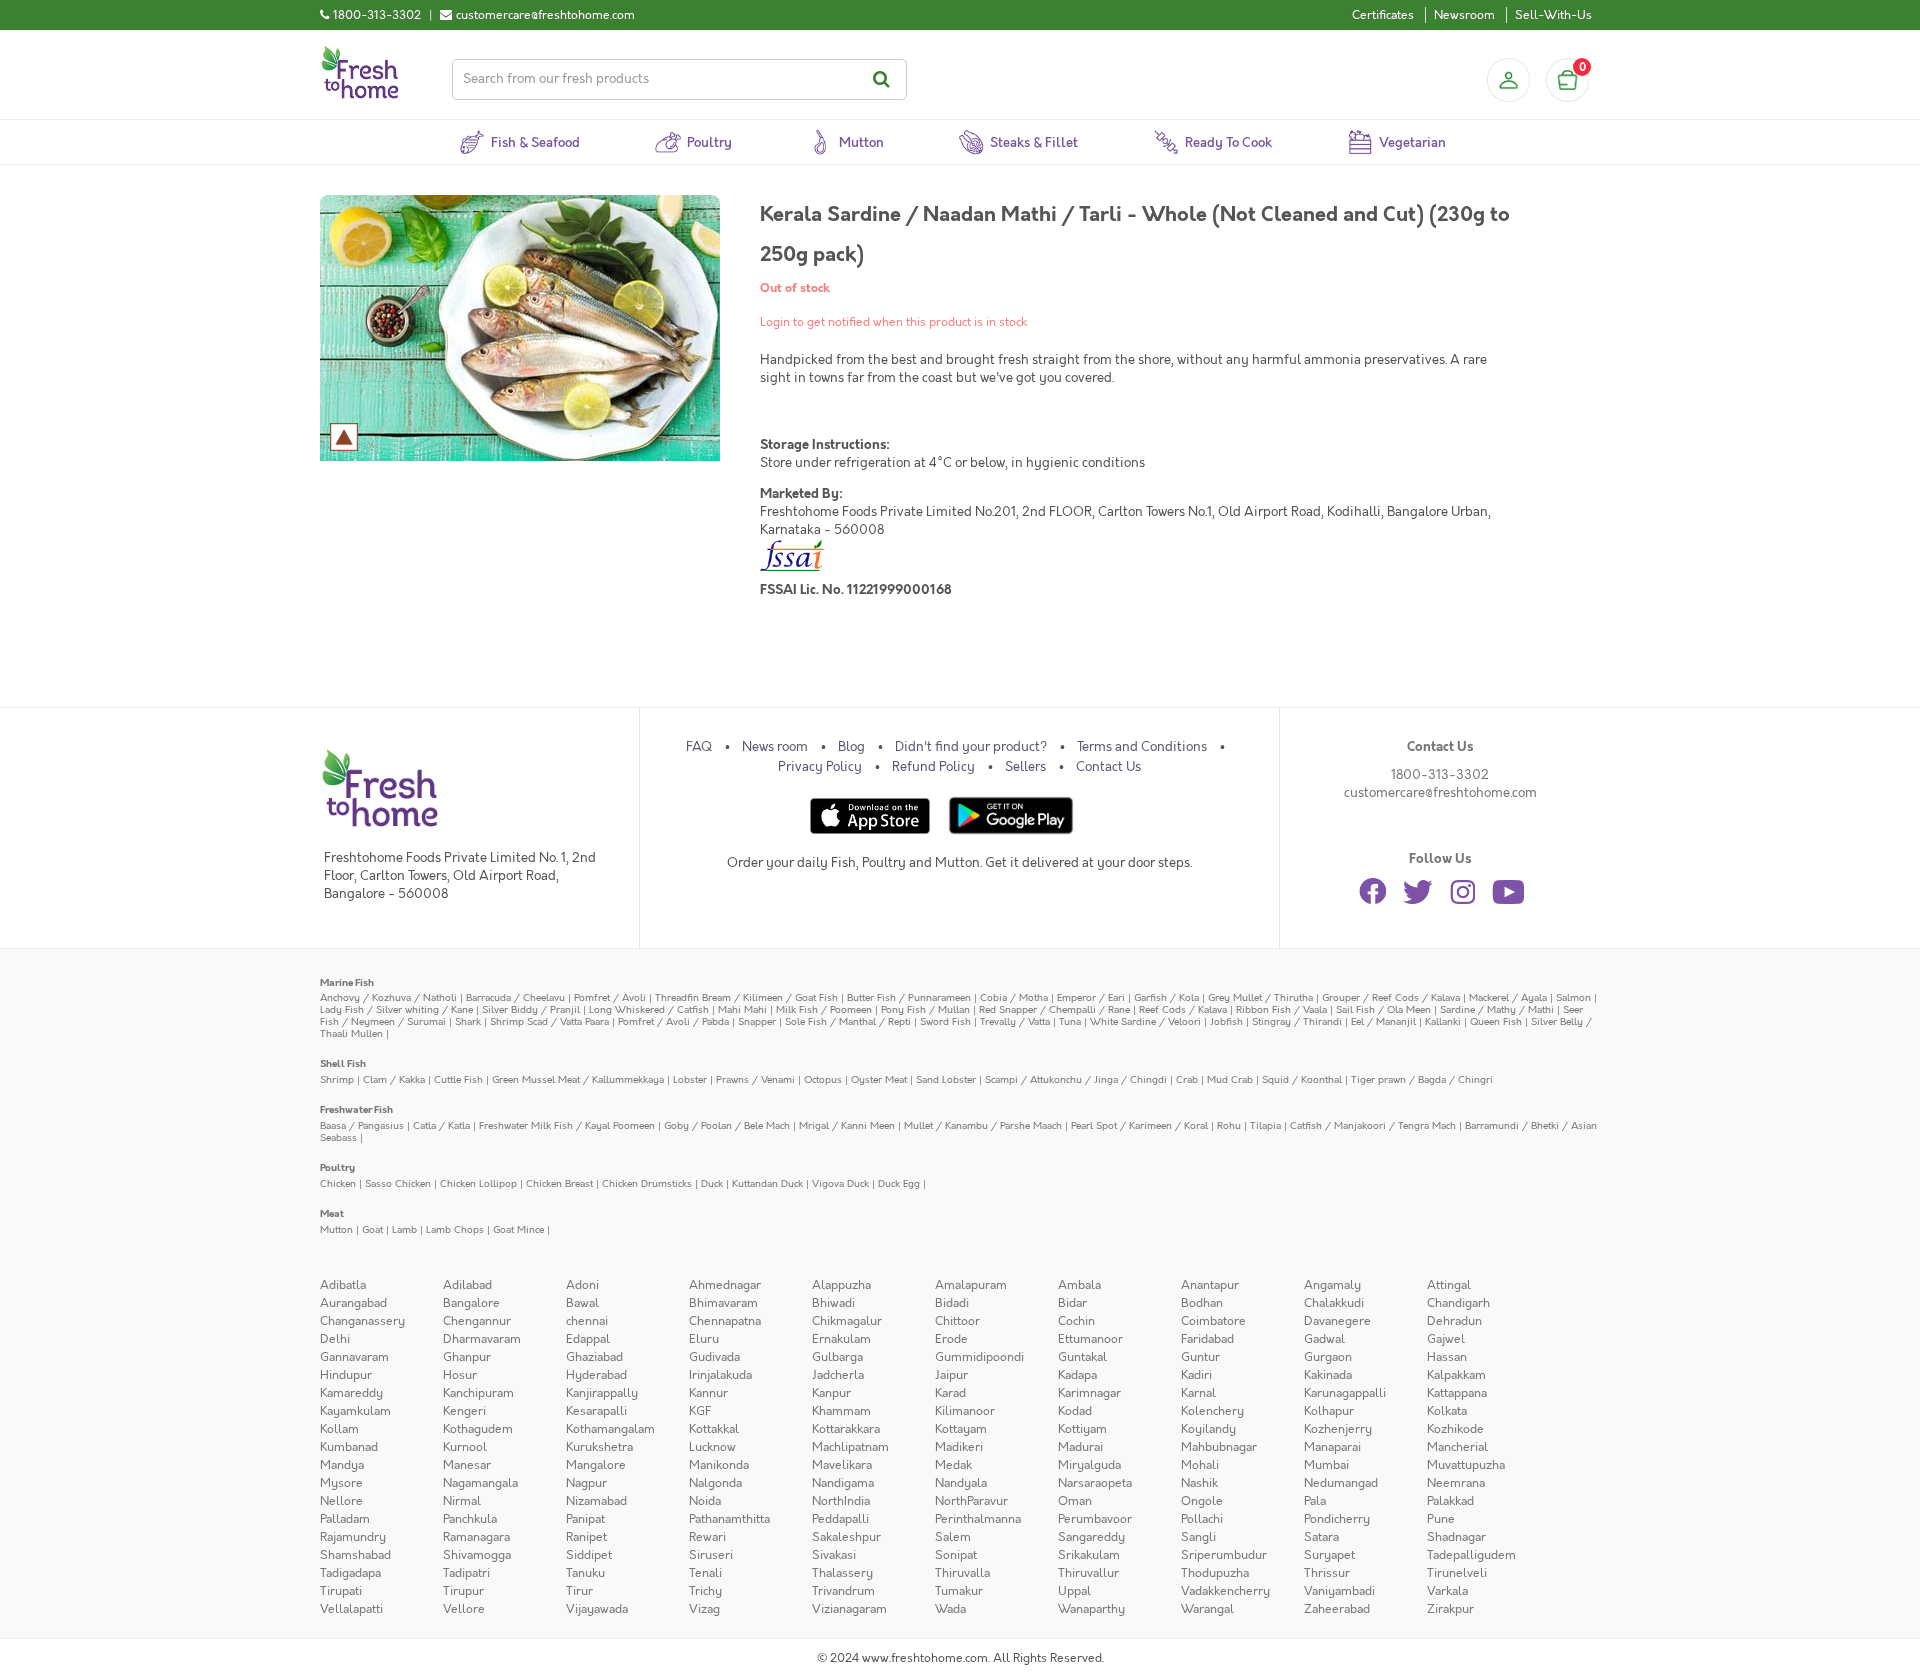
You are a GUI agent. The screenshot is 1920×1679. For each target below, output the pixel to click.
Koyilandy (1208, 1429)
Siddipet (589, 1555)
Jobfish (1226, 1021)
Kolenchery (1212, 1411)
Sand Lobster (946, 1079)
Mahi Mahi (742, 1009)
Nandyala (961, 1483)
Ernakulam (841, 1339)
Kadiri (1196, 1375)
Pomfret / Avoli (610, 997)
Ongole (1202, 1501)
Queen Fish (1496, 1021)
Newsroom (1464, 15)
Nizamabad (596, 1501)
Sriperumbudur (1224, 1555)
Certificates (1383, 15)
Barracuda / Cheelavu (515, 997)
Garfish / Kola (1166, 997)
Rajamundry (353, 1537)
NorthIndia (841, 1501)
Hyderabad (596, 1375)
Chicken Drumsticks (647, 1183)
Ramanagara (476, 1537)
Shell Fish (343, 1063)
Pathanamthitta (729, 1519)
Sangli (1198, 1537)
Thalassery (842, 1573)
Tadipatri (466, 1573)
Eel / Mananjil (1383, 1021)
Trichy (705, 1591)
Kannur (708, 1393)
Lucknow (712, 1447)
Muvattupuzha (1466, 1465)
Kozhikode (1455, 1429)
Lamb (404, 1229)
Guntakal (1082, 1357)
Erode (951, 1339)
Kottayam (961, 1429)
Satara (1321, 1537)
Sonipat (956, 1555)
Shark (468, 1021)
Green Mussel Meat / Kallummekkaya (578, 1079)
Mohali (1200, 1465)
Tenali (705, 1573)
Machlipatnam (850, 1447)
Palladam (345, 1519)
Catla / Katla (441, 1125)
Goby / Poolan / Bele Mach (727, 1125)
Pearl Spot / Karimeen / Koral (1139, 1125)
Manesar (467, 1465)
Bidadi (952, 1303)
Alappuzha (841, 1285)
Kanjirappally (602, 1393)
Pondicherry (1337, 1519)
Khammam (841, 1411)
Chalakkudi (1334, 1303)
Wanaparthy (1091, 1609)
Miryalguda (1089, 1465)
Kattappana (1457, 1393)
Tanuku (585, 1573)
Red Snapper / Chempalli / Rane (1054, 1009)
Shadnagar (1456, 1537)
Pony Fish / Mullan (925, 1009)
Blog (851, 747)
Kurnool (465, 1447)
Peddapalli (840, 1519)
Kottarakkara (846, 1429)
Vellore (464, 1609)
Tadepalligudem (1471, 1555)
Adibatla (343, 1285)
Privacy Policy (820, 767)
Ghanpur (467, 1357)
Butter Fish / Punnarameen (909, 997)
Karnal (1198, 1393)
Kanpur (831, 1393)
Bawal (582, 1303)
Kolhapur (1329, 1411)
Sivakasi (834, 1555)
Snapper (757, 1021)
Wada (950, 1609)
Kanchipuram (478, 1393)
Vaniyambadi (1339, 1591)
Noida (705, 1501)
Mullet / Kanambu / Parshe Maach (983, 1125)
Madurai (1080, 1447)
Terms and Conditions (1142, 747)
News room (775, 747)
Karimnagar (1089, 1393)
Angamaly (1332, 1285)
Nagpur (586, 1483)
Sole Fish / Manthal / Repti (848, 1021)
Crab (1187, 1079)
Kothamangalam (610, 1429)
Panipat (585, 1519)
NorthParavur (971, 1501)
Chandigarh (1458, 1303)
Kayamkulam (355, 1411)
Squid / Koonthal (1302, 1079)
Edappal (588, 1339)
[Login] (1508, 80)
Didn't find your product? (971, 747)
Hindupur (346, 1375)
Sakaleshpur (846, 1537)
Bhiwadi (833, 1303)
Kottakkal (714, 1429)
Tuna (1070, 1021)
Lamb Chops (455, 1229)
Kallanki (1443, 1021)
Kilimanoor (965, 1411)
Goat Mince (518, 1229)
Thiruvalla (962, 1573)
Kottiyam (1082, 1429)
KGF (700, 1411)
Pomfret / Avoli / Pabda (673, 1021)
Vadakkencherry (1225, 1591)
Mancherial (1457, 1447)
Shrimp (337, 1079)
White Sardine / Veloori (1145, 1021)
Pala (1315, 1501)
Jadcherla (838, 1375)
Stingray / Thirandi (1297, 1021)
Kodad (1075, 1411)
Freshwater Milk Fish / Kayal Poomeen (567, 1125)
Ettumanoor (1090, 1339)
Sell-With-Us (1553, 15)
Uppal (1074, 1591)
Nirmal (462, 1501)
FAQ (699, 747)
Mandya (342, 1465)
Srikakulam (1089, 1555)
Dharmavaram (482, 1339)
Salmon (1573, 997)
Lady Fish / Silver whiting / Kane (396, 1009)
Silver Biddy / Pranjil (531, 1009)
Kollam (339, 1429)
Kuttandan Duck (767, 1183)
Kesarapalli (596, 1411)
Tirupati (341, 1591)
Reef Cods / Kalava (1183, 1009)
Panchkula (470, 1519)
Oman (1075, 1501)
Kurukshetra (599, 1447)
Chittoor (957, 1321)
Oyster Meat (879, 1079)
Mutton (336, 1229)
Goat (372, 1229)
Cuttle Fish (458, 1079)
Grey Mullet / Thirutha (1260, 997)
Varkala (1447, 1591)
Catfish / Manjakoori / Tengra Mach (1373, 1125)
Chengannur (477, 1321)
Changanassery (362, 1321)
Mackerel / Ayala (1508, 997)
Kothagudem (478, 1429)
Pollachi (1202, 1519)
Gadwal (1324, 1339)
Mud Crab (1230, 1079)
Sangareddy (1091, 1537)
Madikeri (959, 1447)
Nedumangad (1341, 1483)
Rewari (707, 1537)
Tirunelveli (1457, 1573)
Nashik (1199, 1483)
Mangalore (596, 1465)
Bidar (1072, 1303)
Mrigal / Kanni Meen (847, 1125)
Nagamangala (480, 1483)
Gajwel (1446, 1339)
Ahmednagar (725, 1285)
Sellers (1025, 767)
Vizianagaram (849, 1609)
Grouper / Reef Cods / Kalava (1391, 997)
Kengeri (464, 1411)
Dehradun (1454, 1321)
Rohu (1229, 1125)
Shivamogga (477, 1555)
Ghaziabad (594, 1357)
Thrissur (1327, 1573)
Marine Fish (347, 982)
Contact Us (1108, 767)
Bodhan (1202, 1303)
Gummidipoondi (979, 1357)
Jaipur (951, 1375)
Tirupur (463, 1591)
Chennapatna (725, 1321)
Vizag (704, 1609)
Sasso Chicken (398, 1183)
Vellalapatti (351, 1609)
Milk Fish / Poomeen (824, 1009)
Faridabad (1207, 1339)
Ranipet (586, 1537)
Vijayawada (597, 1609)
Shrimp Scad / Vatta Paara (549, 1021)
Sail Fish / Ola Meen (1383, 1009)
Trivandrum (843, 1591)
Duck (712, 1183)
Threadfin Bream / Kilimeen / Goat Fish (746, 997)
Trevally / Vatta (1015, 1021)
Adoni (582, 1285)
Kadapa (1077, 1375)
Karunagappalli (1345, 1393)
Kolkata (1447, 1411)
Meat (332, 1213)
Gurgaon (1328, 1357)
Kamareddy (351, 1393)
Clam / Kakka (394, 1079)
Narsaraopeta (1095, 1483)
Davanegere (1337, 1321)
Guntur (1200, 1357)
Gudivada (714, 1357)
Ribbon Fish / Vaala (1281, 1009)
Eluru (704, 1339)
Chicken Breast (559, 1183)
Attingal (1449, 1285)
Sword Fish (945, 1021)
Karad (950, 1393)
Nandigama (843, 1483)
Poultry (337, 1167)
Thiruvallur (1088, 1573)
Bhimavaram (723, 1303)
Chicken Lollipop (478, 1183)
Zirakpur (1450, 1609)
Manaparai (1332, 1447)
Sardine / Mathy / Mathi (1497, 1009)
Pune (1441, 1519)
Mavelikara (842, 1465)
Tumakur (959, 1591)
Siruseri (711, 1555)
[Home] (360, 54)
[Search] (884, 79)
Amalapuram (971, 1285)
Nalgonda (715, 1483)
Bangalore (471, 1303)
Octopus (823, 1079)
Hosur (460, 1375)
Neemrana (1456, 1483)
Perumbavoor (1095, 1519)
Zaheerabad (1337, 1609)
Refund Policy (933, 767)
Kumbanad (349, 1447)
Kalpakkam (1456, 1375)
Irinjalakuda (720, 1375)
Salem (953, 1537)
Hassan (1447, 1357)
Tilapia (1265, 1125)
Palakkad (1450, 1501)
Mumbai (1326, 1465)
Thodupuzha (1215, 1573)
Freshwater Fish (356, 1109)
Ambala (1079, 1285)
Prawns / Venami (755, 1079)
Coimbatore (1213, 1321)
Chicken (338, 1183)
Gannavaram (354, 1357)
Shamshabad (355, 1555)
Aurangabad (353, 1303)
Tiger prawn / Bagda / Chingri (1422, 1079)
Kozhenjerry (1338, 1429)
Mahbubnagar (1219, 1447)
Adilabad (467, 1285)
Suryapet (1329, 1555)
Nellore (341, 1501)
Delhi (335, 1339)
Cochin (1076, 1321)
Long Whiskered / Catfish (649, 1009)
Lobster (690, 1079)
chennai (587, 1321)
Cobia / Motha (1014, 997)
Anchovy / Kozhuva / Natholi (388, 997)
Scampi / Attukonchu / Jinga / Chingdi (1076, 1079)
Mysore (341, 1483)
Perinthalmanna (978, 1519)
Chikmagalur (847, 1321)
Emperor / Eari (1091, 997)
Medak (953, 1465)
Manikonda (719, 1465)
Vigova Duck (840, 1183)
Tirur (579, 1591)
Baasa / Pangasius (362, 1125)
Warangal (1207, 1609)
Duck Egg (899, 1183)
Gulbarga (837, 1357)
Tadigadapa (350, 1573)
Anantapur (1210, 1285)
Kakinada (1328, 1375)
